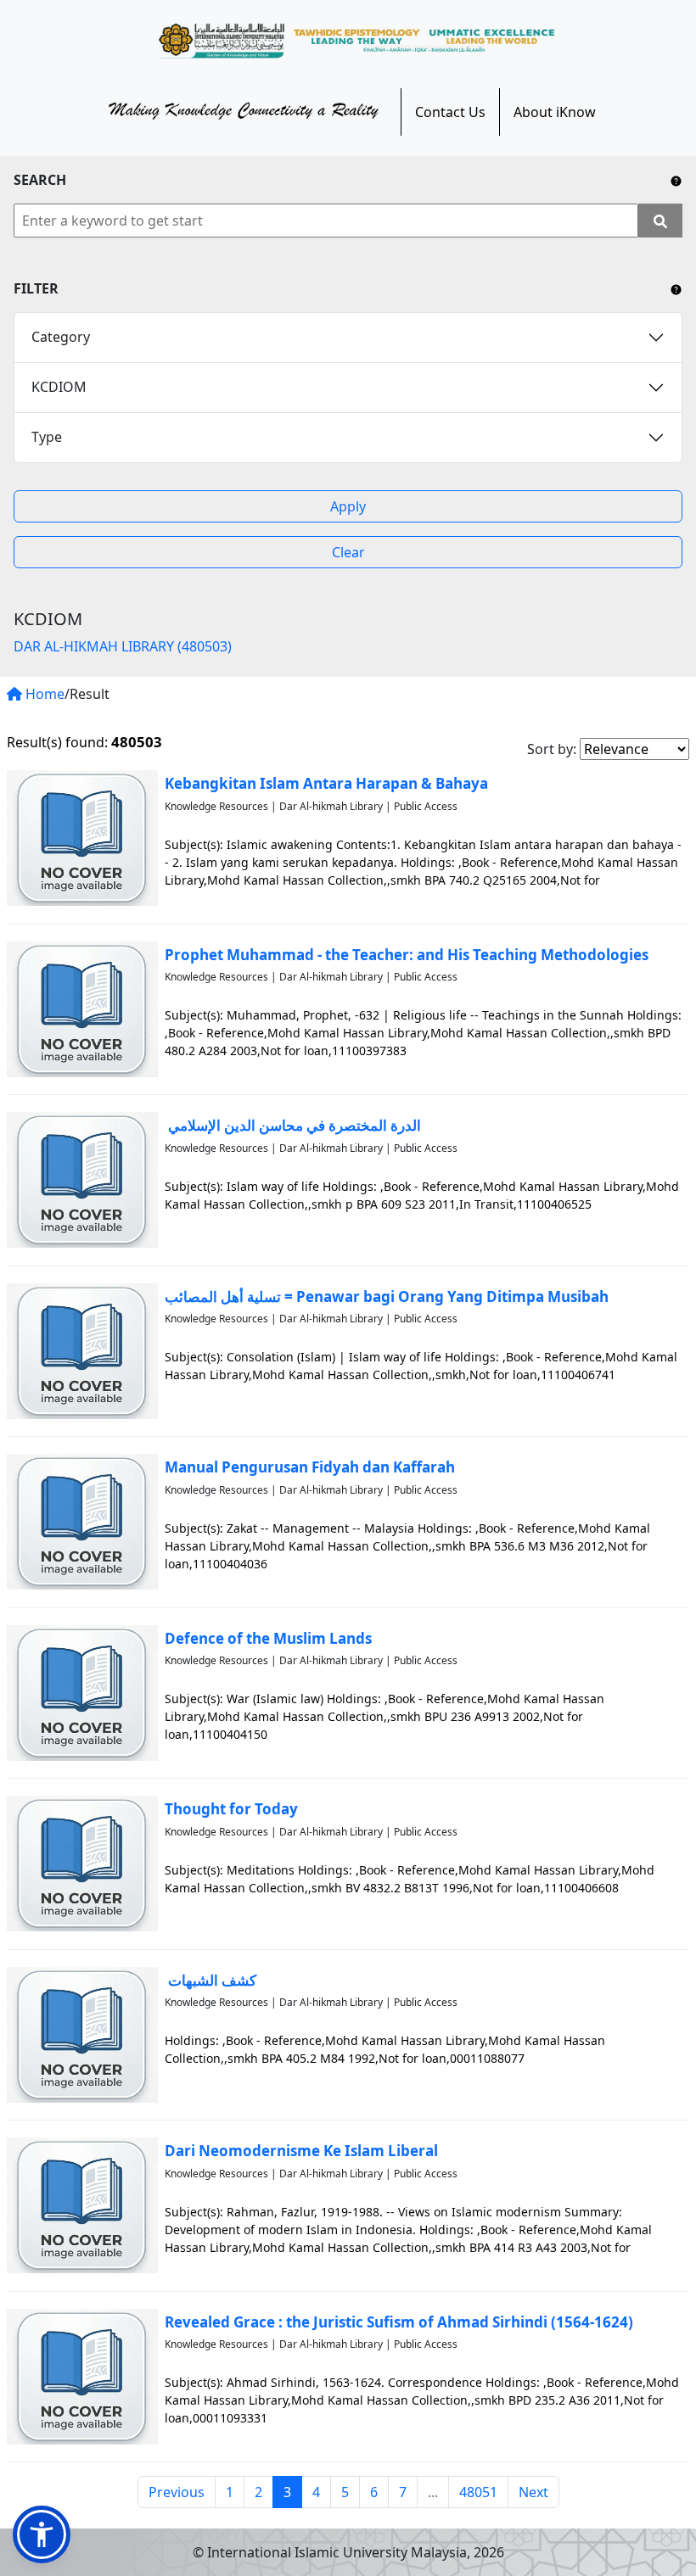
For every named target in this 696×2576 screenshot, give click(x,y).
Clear (348, 552)
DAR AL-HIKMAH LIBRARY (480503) (123, 646)
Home (43, 694)
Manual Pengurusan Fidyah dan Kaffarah (310, 1467)
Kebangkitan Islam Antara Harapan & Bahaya (326, 783)
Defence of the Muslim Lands (268, 1638)
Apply (348, 506)
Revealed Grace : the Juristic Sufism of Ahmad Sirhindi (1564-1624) (399, 2322)
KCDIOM (59, 387)
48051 (478, 2492)
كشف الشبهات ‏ (210, 1980)
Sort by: (552, 749)
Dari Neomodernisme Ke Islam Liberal (301, 2151)
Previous (177, 2492)
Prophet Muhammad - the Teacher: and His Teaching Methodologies (407, 955)
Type (47, 437)
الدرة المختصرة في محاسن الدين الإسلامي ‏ (293, 1125)
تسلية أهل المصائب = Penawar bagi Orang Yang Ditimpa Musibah (387, 1296)
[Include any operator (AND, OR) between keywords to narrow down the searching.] (676, 180)
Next (533, 2492)
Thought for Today (231, 1809)
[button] (42, 2534)
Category (61, 337)
